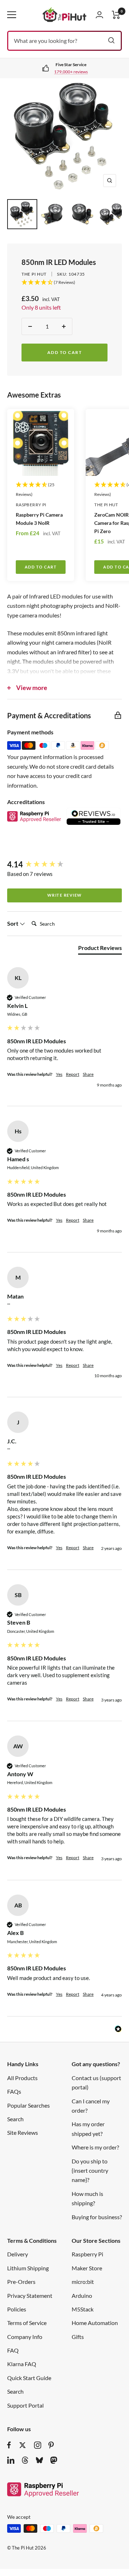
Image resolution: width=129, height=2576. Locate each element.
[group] (64, 865)
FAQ (13, 2350)
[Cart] (116, 15)
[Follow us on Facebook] (9, 2445)
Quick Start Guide (29, 2378)
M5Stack (83, 2309)
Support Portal (25, 2405)
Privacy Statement (30, 2296)
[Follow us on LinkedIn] (11, 2460)
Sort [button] (13, 923)
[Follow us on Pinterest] (51, 2445)
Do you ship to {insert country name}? (90, 2171)
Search (15, 2119)
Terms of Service (27, 2323)
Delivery (18, 2254)
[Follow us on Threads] (25, 2460)
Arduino (82, 2296)
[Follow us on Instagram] (38, 2445)
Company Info (25, 2337)
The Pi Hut (34, 274)
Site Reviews (23, 2132)
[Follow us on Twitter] (23, 2445)
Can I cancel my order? (91, 2106)
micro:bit (83, 2282)
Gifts (78, 2337)
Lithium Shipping (28, 2268)
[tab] (100, 949)
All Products (22, 2078)
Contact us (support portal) (96, 2082)
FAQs (14, 2091)
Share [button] (88, 1074)
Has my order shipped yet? (88, 2129)
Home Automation (95, 2323)
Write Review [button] (65, 895)
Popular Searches (28, 2105)
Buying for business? (97, 2217)
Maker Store (87, 2268)
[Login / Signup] (99, 15)
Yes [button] (59, 1074)
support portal (72, 72)
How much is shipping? (87, 2198)
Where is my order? (95, 2147)
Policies (17, 2309)
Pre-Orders (21, 2282)
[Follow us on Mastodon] (54, 2460)
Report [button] (73, 1074)
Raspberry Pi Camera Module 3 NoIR (39, 519)
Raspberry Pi (31, 505)
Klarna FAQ (22, 2364)
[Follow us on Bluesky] (39, 2460)
